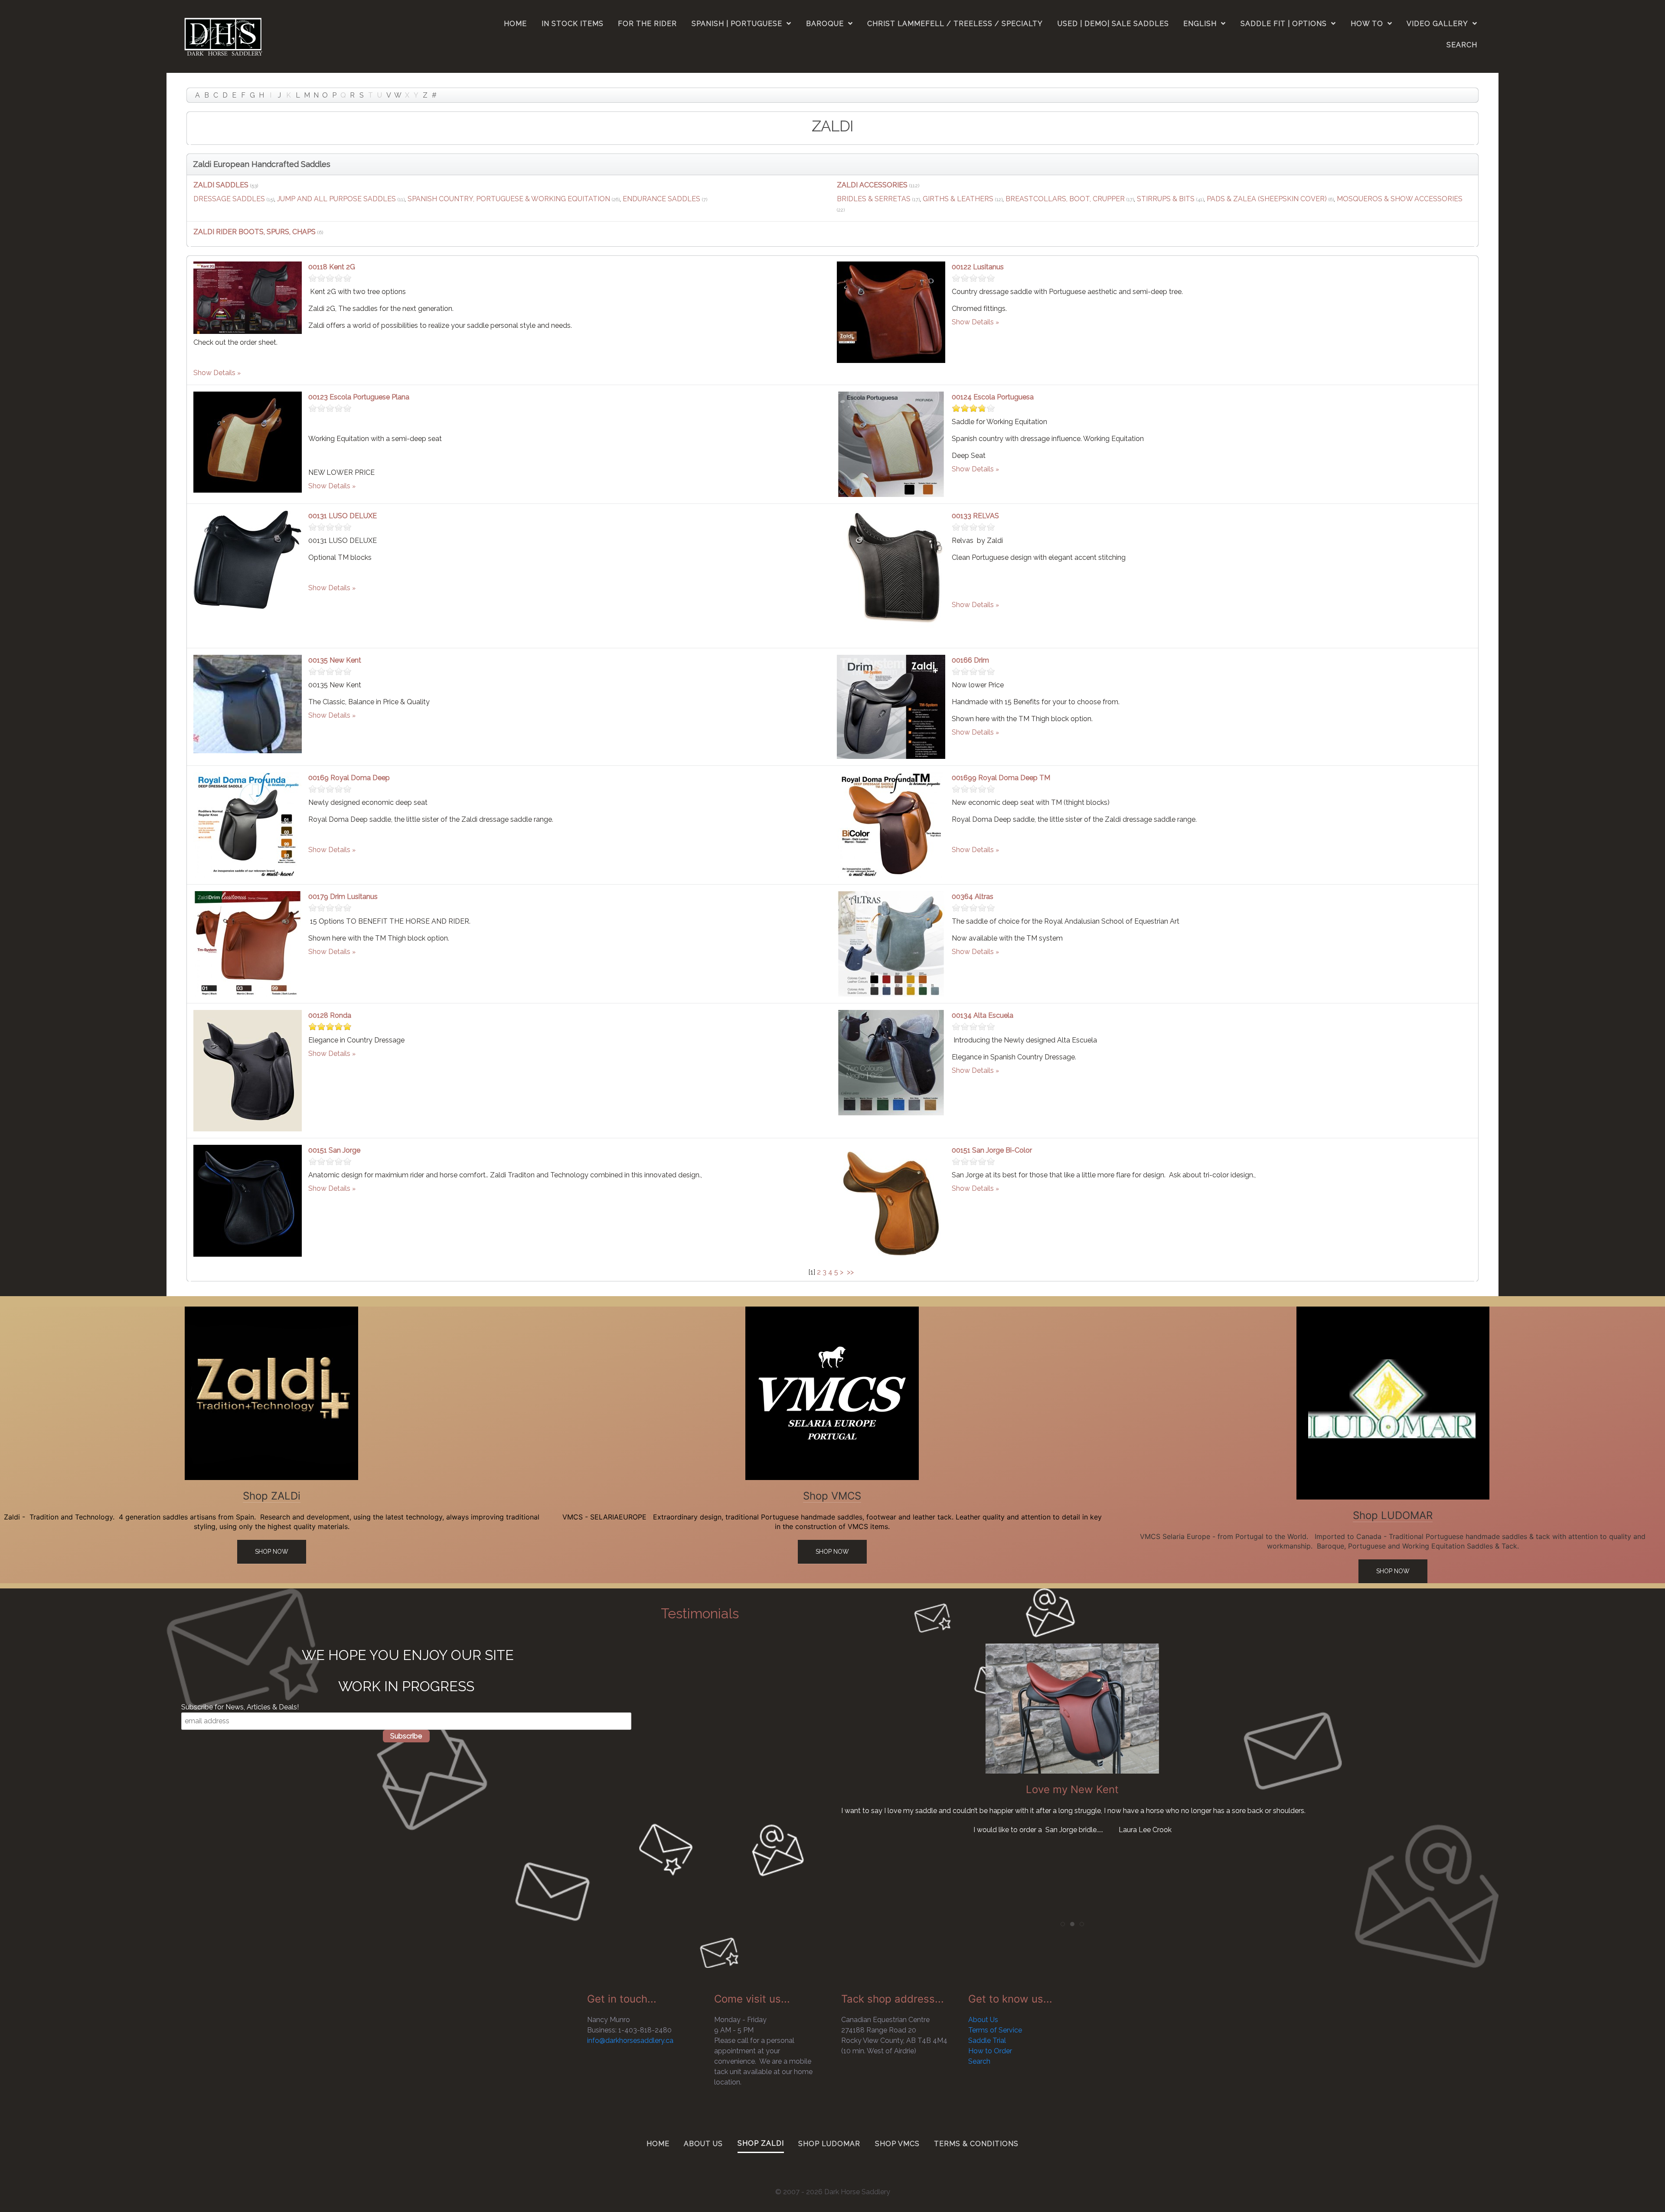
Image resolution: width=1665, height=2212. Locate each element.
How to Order (990, 2051)
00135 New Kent (335, 660)
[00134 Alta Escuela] (891, 1062)
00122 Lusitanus (978, 267)
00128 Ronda (330, 1015)
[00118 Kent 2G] (248, 297)
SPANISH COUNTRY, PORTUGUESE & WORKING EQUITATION (509, 199)
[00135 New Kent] (248, 704)
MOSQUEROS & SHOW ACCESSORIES (1400, 199)
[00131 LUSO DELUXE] (248, 559)
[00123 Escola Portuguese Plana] (248, 442)
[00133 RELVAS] (891, 575)
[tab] (1063, 1924)
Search (979, 2061)
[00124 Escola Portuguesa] (891, 444)
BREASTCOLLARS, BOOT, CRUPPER (1065, 199)
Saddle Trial (987, 2040)
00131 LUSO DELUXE (343, 516)
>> (851, 1272)
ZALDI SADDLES (221, 185)
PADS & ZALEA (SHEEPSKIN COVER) (1267, 199)
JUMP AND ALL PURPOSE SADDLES (336, 199)
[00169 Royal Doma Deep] (248, 825)
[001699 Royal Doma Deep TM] (891, 825)
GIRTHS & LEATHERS (958, 199)
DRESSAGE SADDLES (229, 199)
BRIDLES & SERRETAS (874, 199)
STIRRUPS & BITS (1166, 199)
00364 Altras (973, 897)
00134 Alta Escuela (983, 1015)
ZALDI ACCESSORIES (872, 185)
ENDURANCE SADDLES (661, 199)
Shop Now (272, 1552)
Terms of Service (995, 2030)
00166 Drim (970, 660)
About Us (983, 2020)
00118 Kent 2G (332, 267)
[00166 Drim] (891, 706)
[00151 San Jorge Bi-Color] (891, 1202)
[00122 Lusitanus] (891, 312)
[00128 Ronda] (248, 1070)
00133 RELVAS (975, 516)
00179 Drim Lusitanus (343, 897)
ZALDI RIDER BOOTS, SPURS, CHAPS (255, 232)
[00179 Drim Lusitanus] (248, 943)
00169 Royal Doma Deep (349, 778)
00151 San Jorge (334, 1150)
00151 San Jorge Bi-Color (992, 1150)
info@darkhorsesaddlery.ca (630, 2040)
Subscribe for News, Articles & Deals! (240, 1707)
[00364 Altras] (891, 943)
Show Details (214, 373)
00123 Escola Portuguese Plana (359, 397)
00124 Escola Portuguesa (993, 397)
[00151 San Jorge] (248, 1200)
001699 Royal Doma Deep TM (1001, 778)
